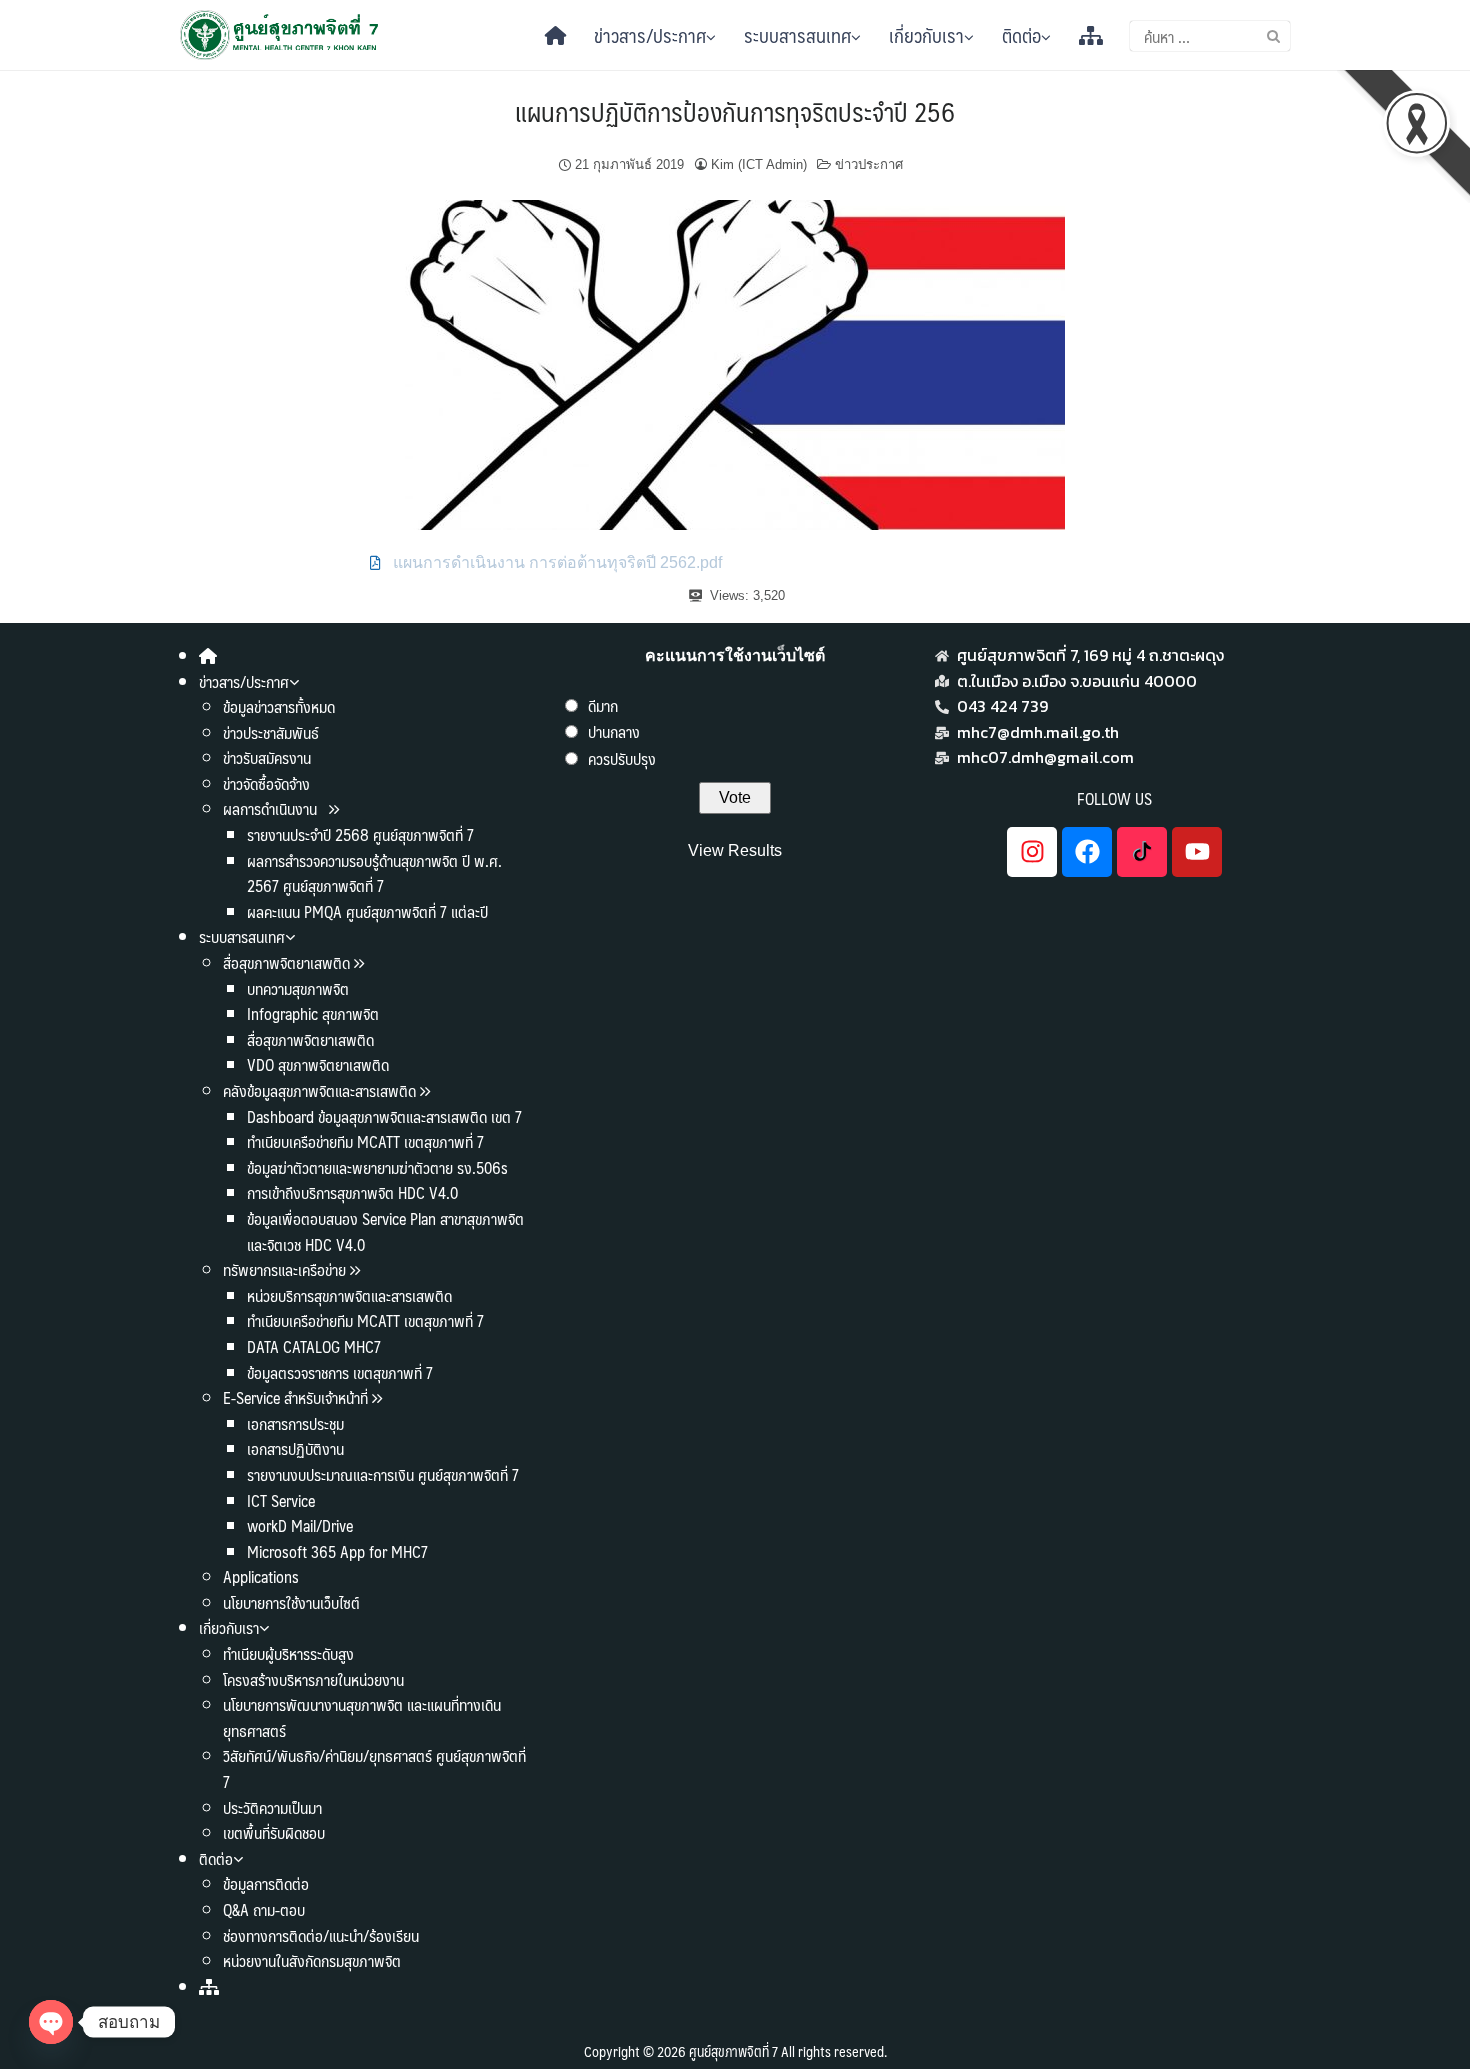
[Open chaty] (51, 2022)
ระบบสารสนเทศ (797, 35)
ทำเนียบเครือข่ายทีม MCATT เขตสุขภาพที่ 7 (365, 1141)
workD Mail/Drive (300, 1525)
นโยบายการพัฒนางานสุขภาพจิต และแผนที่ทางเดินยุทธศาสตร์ (362, 1717)
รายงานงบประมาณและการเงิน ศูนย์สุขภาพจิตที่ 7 (383, 1474)
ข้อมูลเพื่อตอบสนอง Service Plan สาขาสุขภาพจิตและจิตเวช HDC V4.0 (385, 1231)
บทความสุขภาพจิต (298, 988)
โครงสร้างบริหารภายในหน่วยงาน (313, 1679)
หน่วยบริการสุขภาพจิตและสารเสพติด (349, 1295)
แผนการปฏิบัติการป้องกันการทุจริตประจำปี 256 (735, 111)
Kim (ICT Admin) (759, 164)
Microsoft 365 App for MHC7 (337, 1551)
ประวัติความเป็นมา (272, 1807)
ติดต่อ (1021, 35)
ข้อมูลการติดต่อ (266, 1883)
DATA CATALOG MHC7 (314, 1346)
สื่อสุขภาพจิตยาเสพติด (286, 962)
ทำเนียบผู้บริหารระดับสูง (288, 1653)
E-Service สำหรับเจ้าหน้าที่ (295, 1397)
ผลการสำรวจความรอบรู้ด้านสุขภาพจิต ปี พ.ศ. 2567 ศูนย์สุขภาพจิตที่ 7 (374, 873)
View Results (735, 850)
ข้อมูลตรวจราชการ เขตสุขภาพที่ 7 (340, 1372)
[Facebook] (1087, 852)
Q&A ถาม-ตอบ (264, 1909)
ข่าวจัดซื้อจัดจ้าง (266, 783)
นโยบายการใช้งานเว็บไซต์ (291, 1602)
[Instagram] (1032, 852)
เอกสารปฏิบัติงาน (295, 1448)
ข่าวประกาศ (869, 164)
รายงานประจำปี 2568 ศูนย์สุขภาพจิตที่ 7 (360, 834)
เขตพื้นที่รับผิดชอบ (274, 1832)
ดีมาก (603, 705)
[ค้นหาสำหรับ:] (1210, 36)
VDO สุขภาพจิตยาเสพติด (318, 1064)
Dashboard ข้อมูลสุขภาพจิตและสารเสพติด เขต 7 (384, 1116)
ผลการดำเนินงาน (272, 808)
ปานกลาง (614, 731)
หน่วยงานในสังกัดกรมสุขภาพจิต (312, 1960)
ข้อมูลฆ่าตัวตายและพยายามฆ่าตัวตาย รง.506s (377, 1167)
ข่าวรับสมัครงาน (267, 757)
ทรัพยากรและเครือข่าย (284, 1269)
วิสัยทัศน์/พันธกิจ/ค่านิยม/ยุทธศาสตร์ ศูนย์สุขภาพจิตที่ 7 (374, 1768)
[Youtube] (1197, 852)
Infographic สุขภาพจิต (313, 1013)
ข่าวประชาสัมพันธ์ (271, 732)
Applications (261, 1576)
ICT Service (281, 1500)
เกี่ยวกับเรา (926, 35)
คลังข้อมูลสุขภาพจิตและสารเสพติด (321, 1090)
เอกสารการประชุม (295, 1423)
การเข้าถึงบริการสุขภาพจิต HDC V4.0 (352, 1192)
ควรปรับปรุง (622, 758)
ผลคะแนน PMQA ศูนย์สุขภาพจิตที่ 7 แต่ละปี (367, 911)
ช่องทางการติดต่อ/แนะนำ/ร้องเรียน (321, 1935)
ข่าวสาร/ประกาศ (650, 35)
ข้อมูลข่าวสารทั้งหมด (279, 706)
